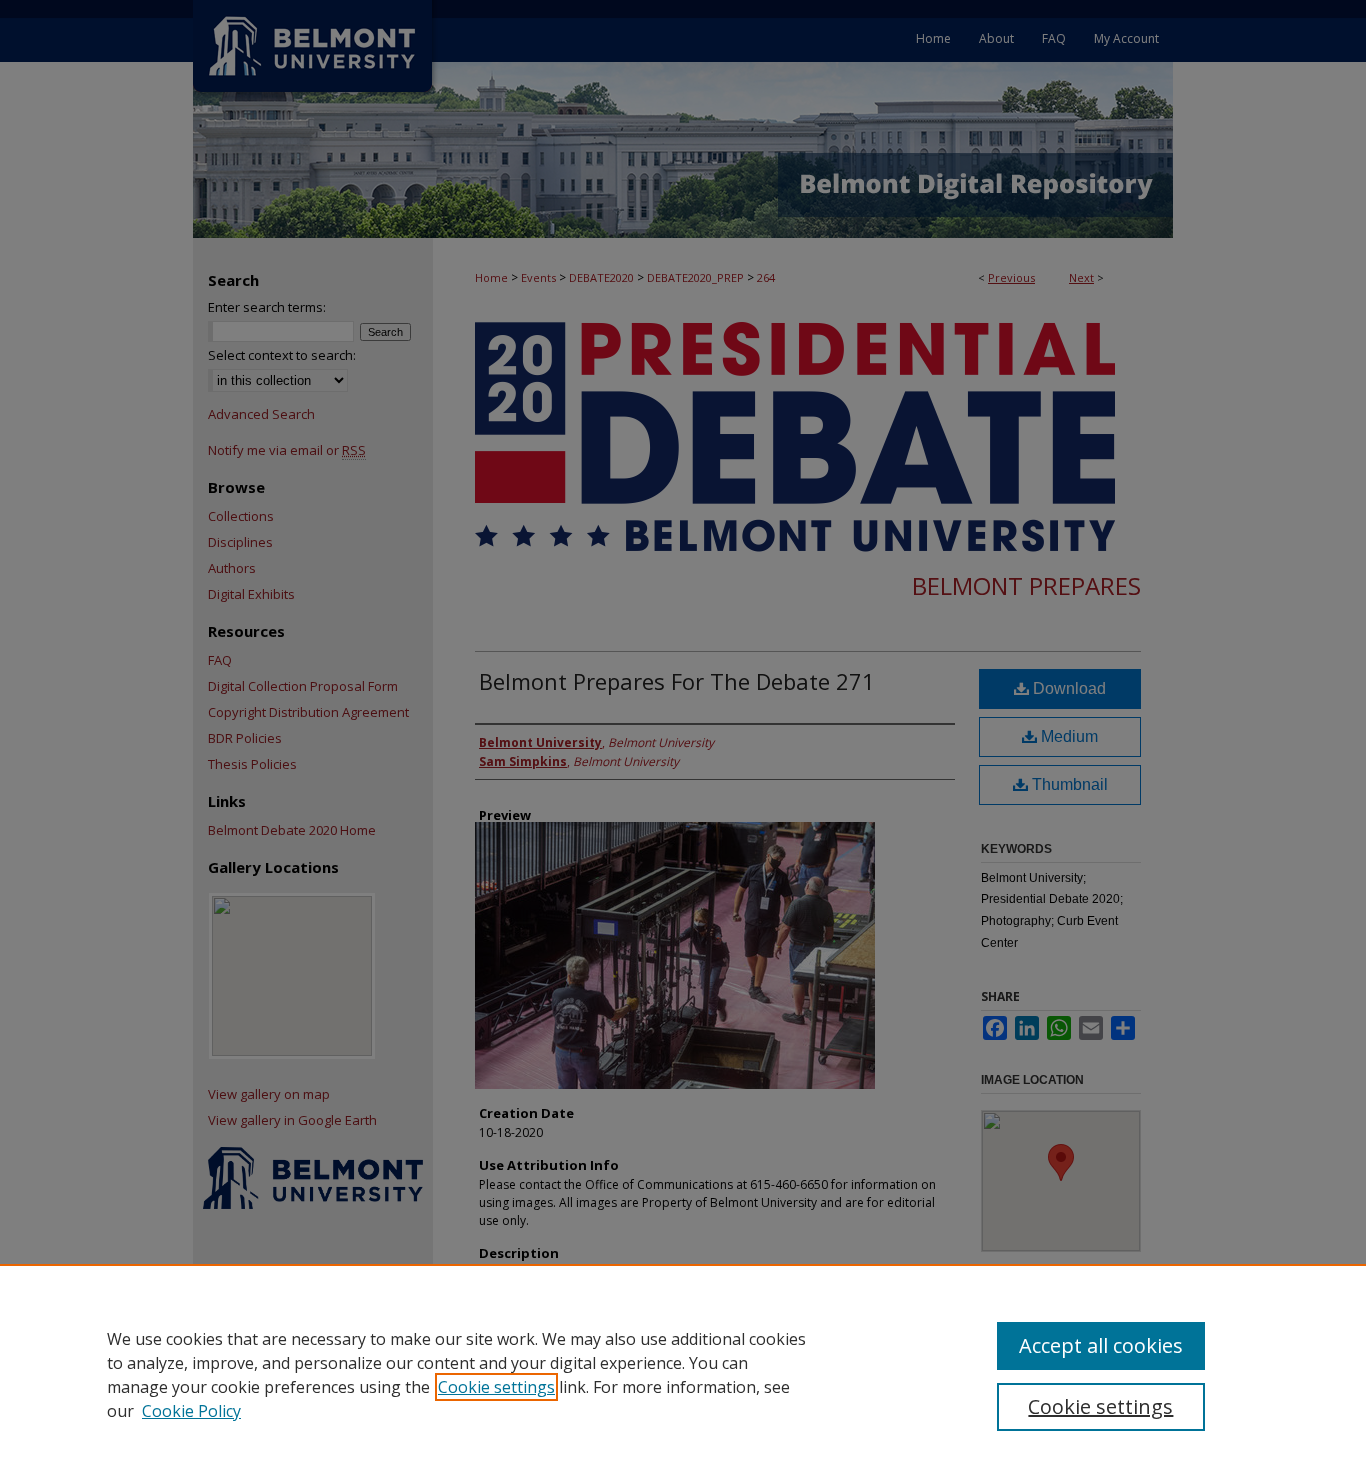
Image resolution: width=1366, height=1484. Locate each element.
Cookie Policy (191, 1411)
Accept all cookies (1101, 1345)
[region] (683, 1374)
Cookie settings (496, 1387)
